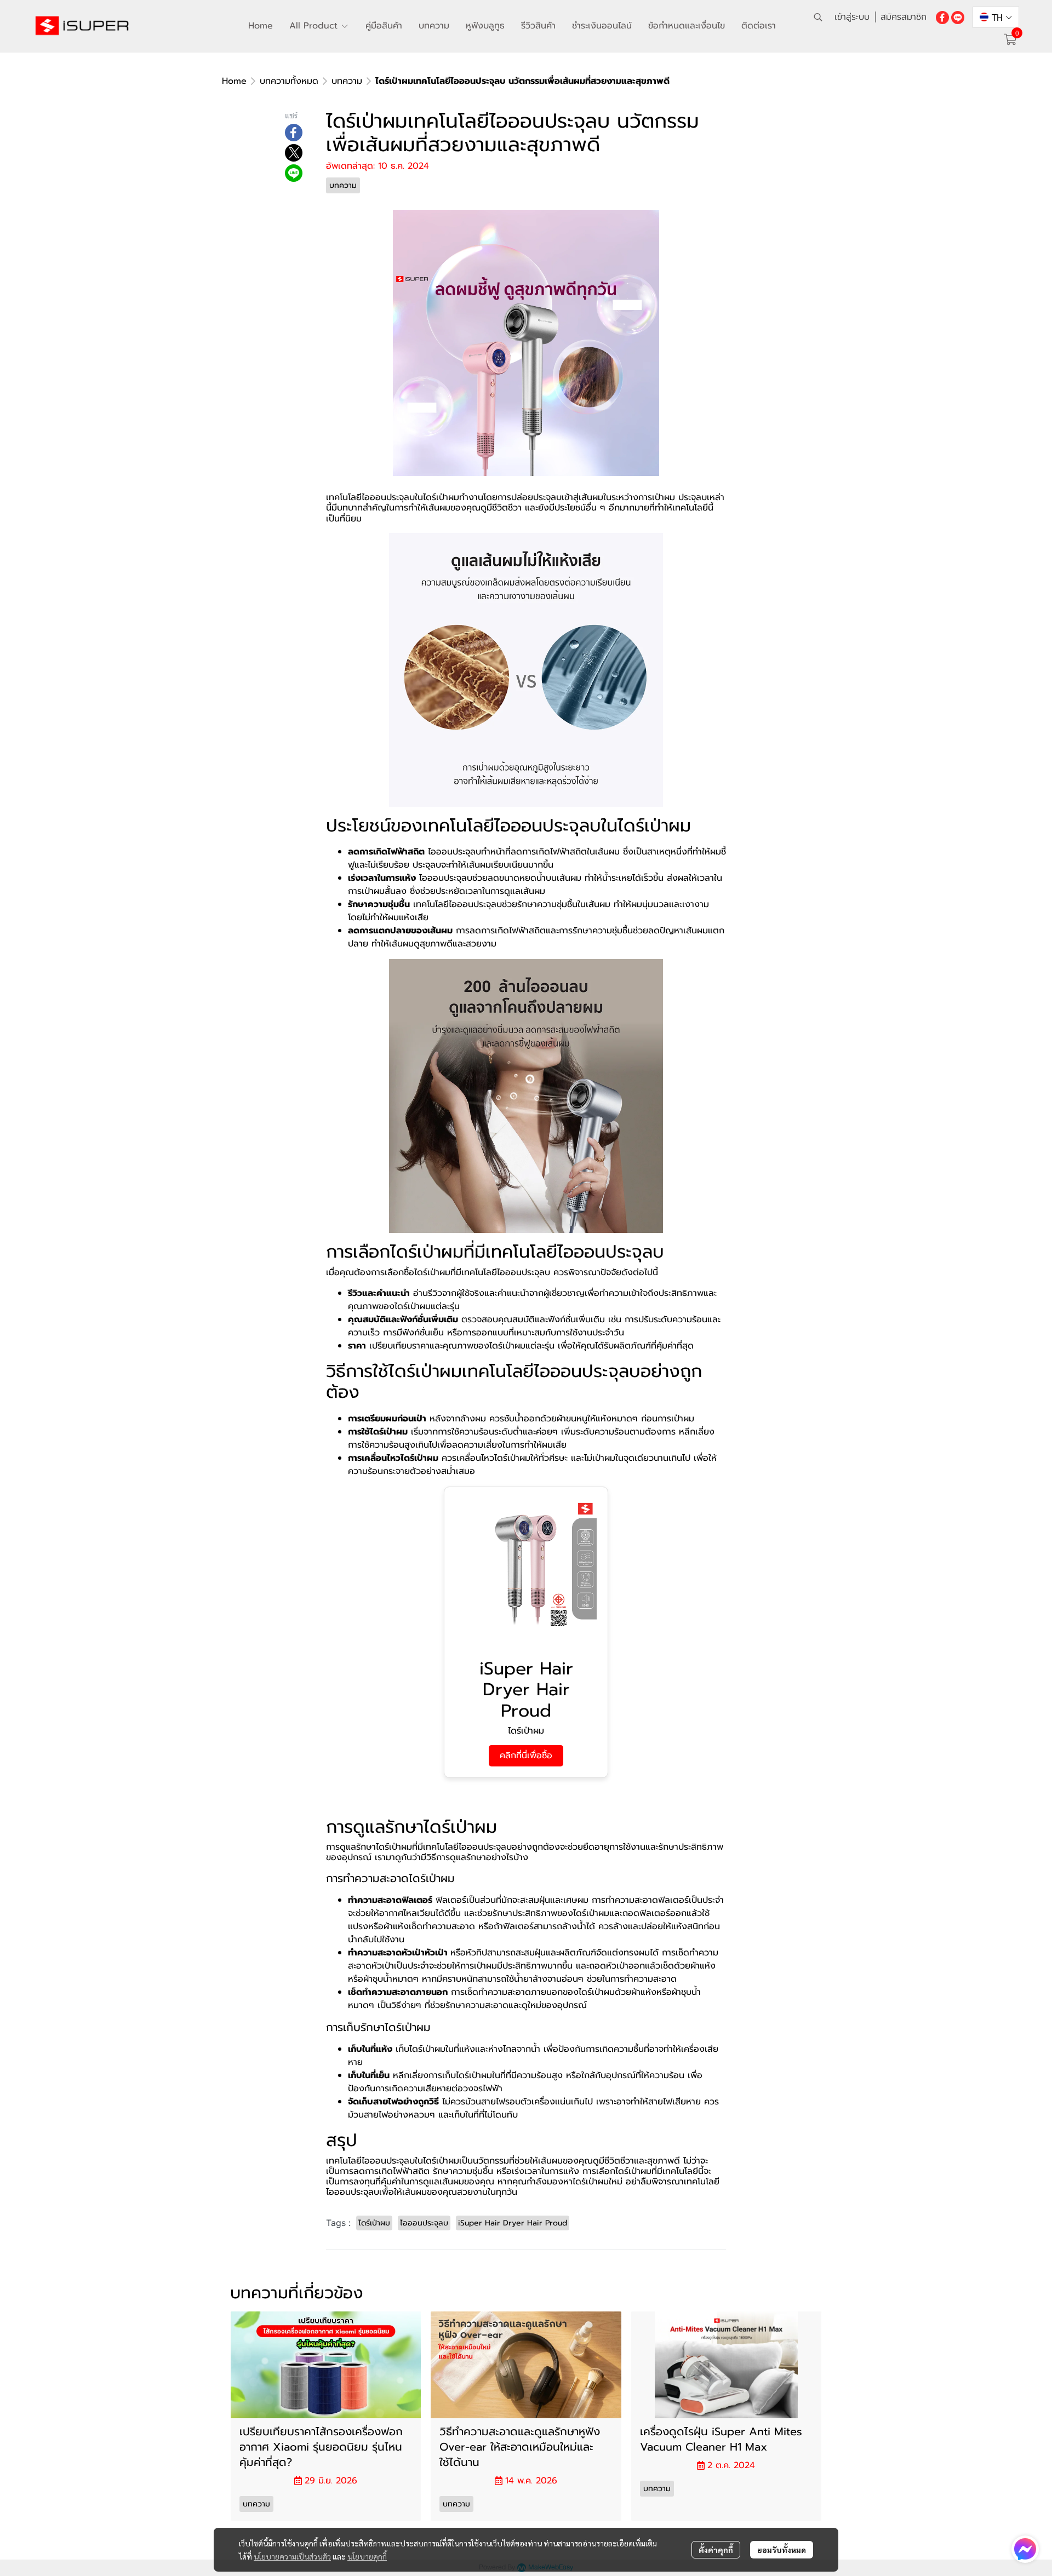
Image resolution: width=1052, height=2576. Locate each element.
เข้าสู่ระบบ (852, 17)
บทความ (347, 81)
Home (234, 81)
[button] (818, 17)
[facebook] (942, 17)
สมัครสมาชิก (904, 17)
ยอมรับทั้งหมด (782, 2550)
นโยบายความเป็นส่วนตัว (292, 2556)
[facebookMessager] (1025, 2549)
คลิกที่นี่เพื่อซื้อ (526, 1755)
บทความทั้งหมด (289, 81)
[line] (958, 17)
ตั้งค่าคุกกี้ (716, 2550)
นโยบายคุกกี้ (367, 2556)
